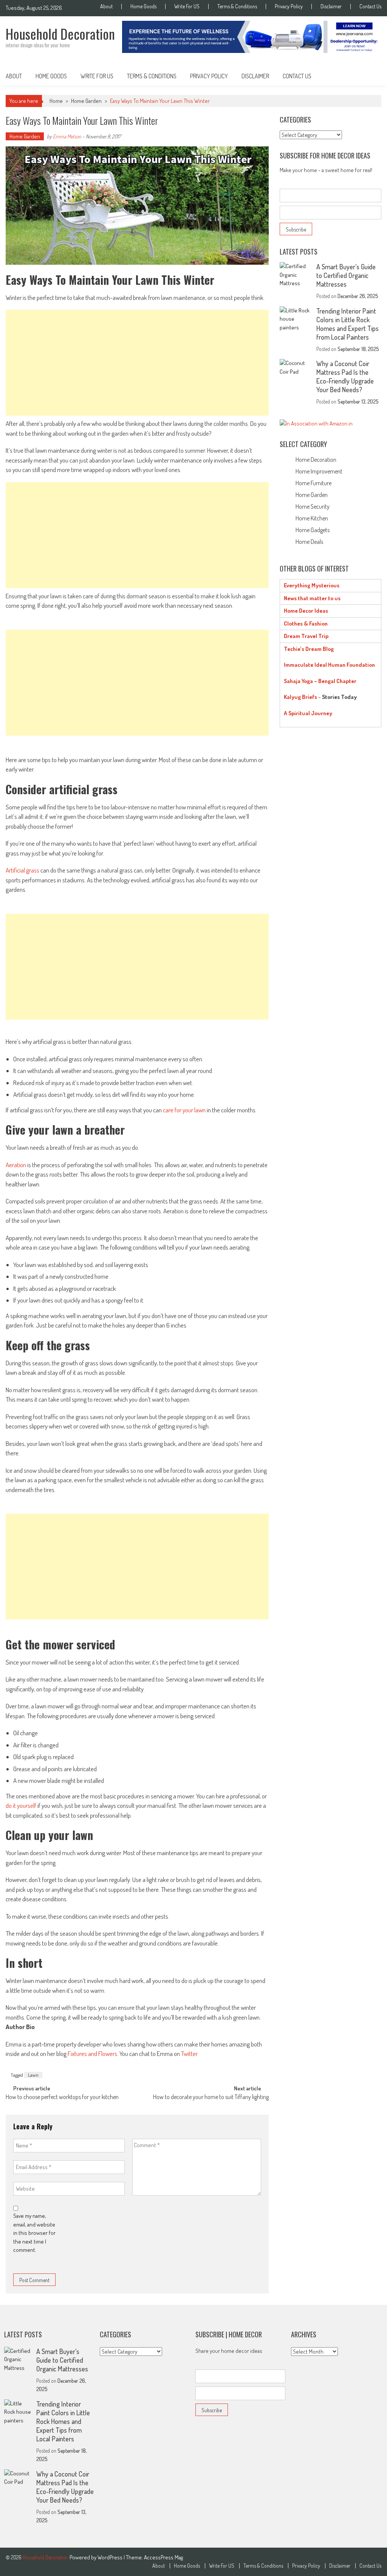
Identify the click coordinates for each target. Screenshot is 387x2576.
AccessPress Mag (163, 2557)
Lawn (33, 2075)
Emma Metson (67, 136)
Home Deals (309, 542)
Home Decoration (316, 460)
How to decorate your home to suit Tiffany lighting (211, 2098)
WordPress (111, 2557)
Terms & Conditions (237, 6)
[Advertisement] (137, 363)
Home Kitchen (312, 518)
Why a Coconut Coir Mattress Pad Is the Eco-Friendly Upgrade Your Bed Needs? (345, 377)
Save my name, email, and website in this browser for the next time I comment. (34, 2233)
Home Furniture (313, 483)
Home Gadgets (313, 530)
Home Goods (143, 6)
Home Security (313, 506)
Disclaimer (331, 6)
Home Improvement (319, 471)
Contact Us (370, 6)
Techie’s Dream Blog (309, 649)
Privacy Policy (289, 6)
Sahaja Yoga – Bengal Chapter (320, 681)
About (106, 6)
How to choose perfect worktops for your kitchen (62, 2098)
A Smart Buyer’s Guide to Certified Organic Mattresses (346, 275)
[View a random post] (370, 76)
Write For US (187, 6)
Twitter (189, 2054)
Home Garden (86, 101)
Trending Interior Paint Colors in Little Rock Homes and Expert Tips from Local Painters (348, 324)
